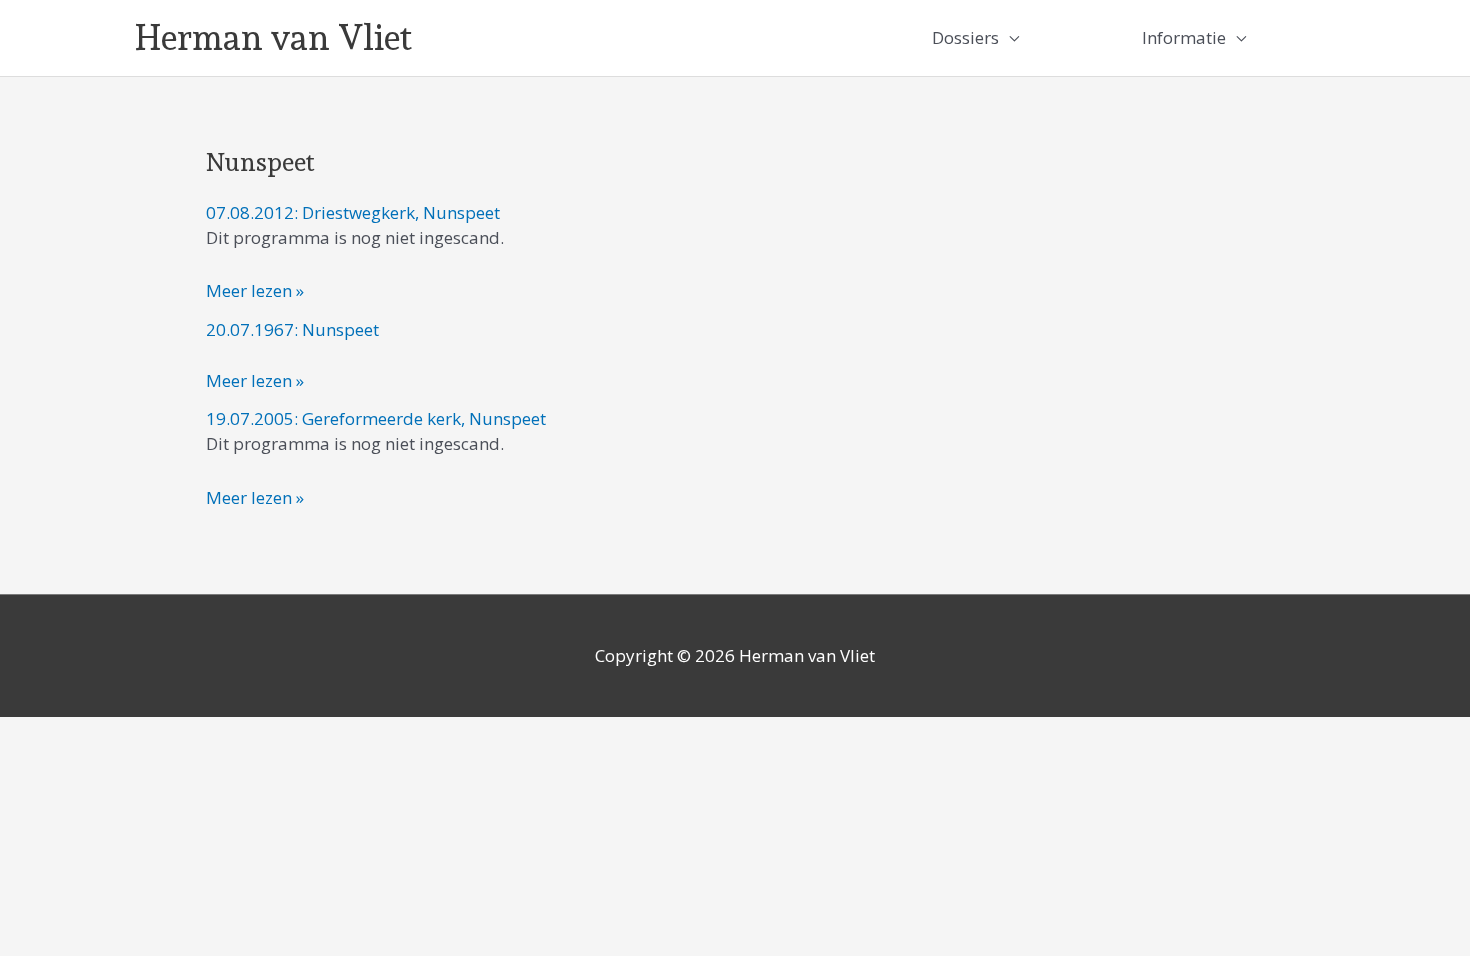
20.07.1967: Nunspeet (292, 329)
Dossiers (965, 37)
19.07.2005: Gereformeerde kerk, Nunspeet (376, 418)
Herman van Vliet (273, 37)
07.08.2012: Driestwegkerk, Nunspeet (353, 212)
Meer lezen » (255, 289)
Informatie (1184, 37)
